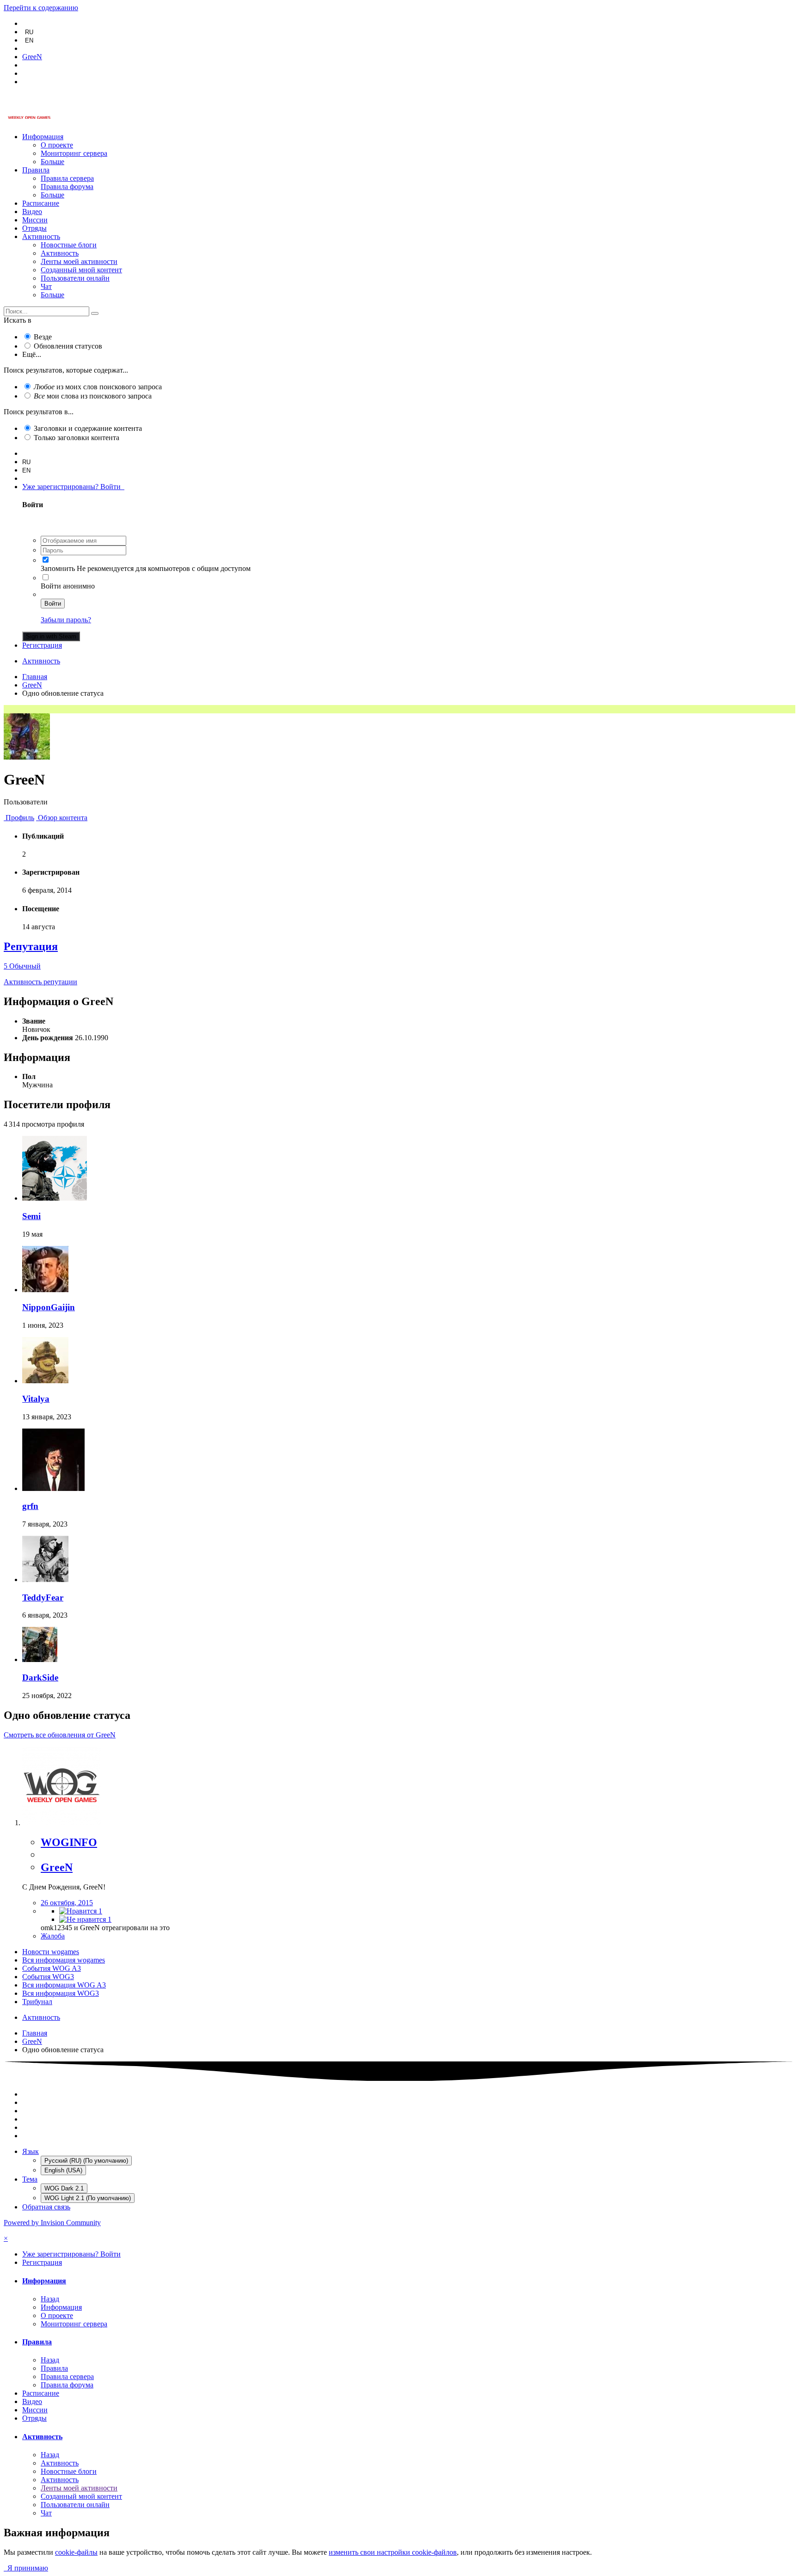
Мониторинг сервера (74, 153)
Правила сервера (67, 178)
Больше (52, 162)
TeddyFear (43, 1598)
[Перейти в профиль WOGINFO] (61, 1823)
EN (29, 40)
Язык (31, 2151)
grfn (30, 1506)
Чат (46, 286)
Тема (30, 2179)
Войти (53, 604)
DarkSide (40, 1677)
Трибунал (37, 2002)
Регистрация (42, 645)
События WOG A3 (52, 1968)
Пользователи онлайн (75, 278)
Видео (32, 212)
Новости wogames (51, 1952)
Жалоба (53, 1936)
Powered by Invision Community (52, 2223)
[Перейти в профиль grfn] (53, 1488)
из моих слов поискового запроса (98, 387)
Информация (43, 137)
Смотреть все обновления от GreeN (60, 1735)
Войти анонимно (68, 586)
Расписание (41, 203)
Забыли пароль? (66, 620)
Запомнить (58, 568)
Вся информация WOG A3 (64, 1985)
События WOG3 (48, 1977)
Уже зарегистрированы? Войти (73, 487)
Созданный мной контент (81, 270)
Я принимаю (26, 2568)
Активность (41, 236)
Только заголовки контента (77, 438)
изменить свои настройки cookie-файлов (393, 2552)
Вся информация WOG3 (61, 1993)
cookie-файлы (76, 2552)
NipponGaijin (49, 1307)
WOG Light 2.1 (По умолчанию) (88, 2198)
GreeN (57, 1867)
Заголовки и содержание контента (88, 428)
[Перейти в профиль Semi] (55, 1198)
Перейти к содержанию (41, 8)
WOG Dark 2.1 (64, 2188)
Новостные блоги (69, 245)
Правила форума (67, 187)
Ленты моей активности (79, 261)
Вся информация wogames (64, 1960)
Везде (43, 337)
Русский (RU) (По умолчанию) (86, 2161)
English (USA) (63, 2170)
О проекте (57, 145)
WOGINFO (69, 1842)
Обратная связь (46, 2207)
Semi (31, 1216)
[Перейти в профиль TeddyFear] (45, 1579)
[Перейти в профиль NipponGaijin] (45, 1290)
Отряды (34, 228)
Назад (50, 2299)
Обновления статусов (68, 346)
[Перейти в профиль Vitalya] (45, 1381)
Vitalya (36, 1399)
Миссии (35, 220)
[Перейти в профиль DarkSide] (40, 1659)
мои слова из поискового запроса (93, 396)
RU (29, 32)
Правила (36, 170)
